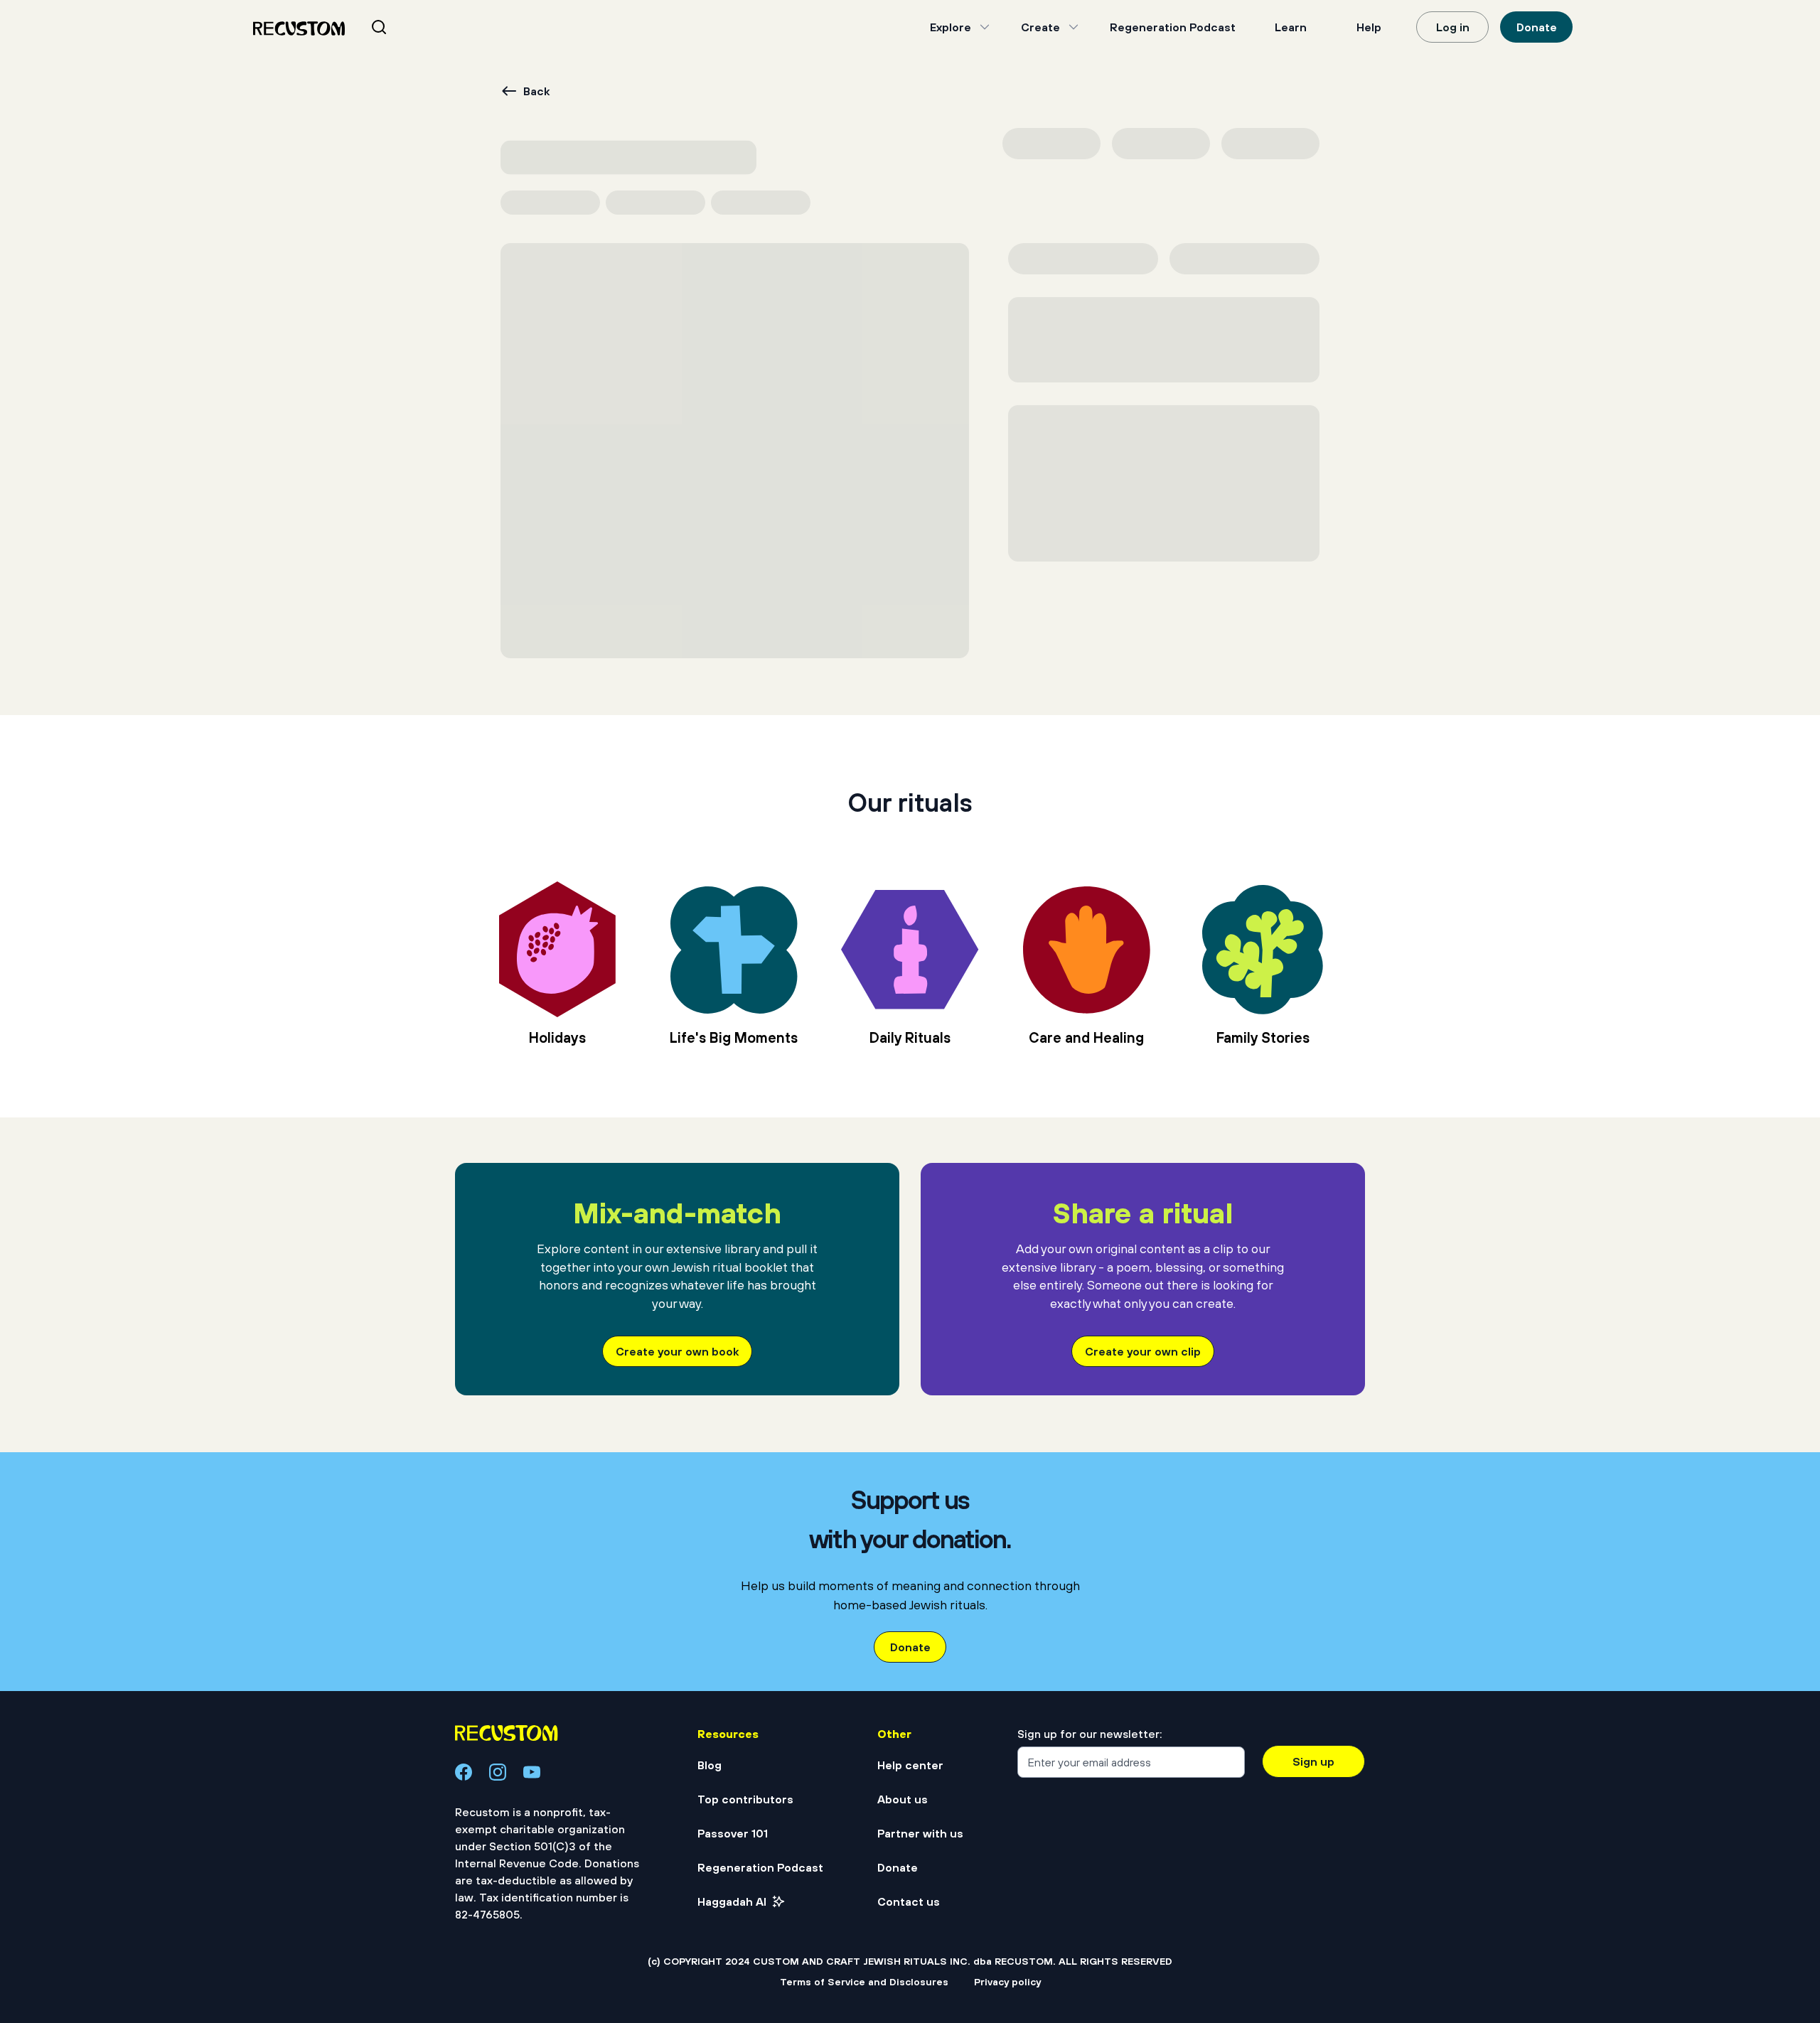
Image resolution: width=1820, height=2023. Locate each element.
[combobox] (396, 27)
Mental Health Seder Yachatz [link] (879, 1604)
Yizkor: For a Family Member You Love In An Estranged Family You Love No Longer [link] (1187, 1614)
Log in (1453, 27)
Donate (1537, 27)
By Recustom (816, 1639)
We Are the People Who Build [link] (568, 1604)
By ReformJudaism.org (525, 1639)
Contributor (1117, 317)
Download (1206, 237)
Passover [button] (487, 189)
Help (1369, 27)
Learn (1291, 27)
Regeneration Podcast (1173, 27)
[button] (526, 1755)
